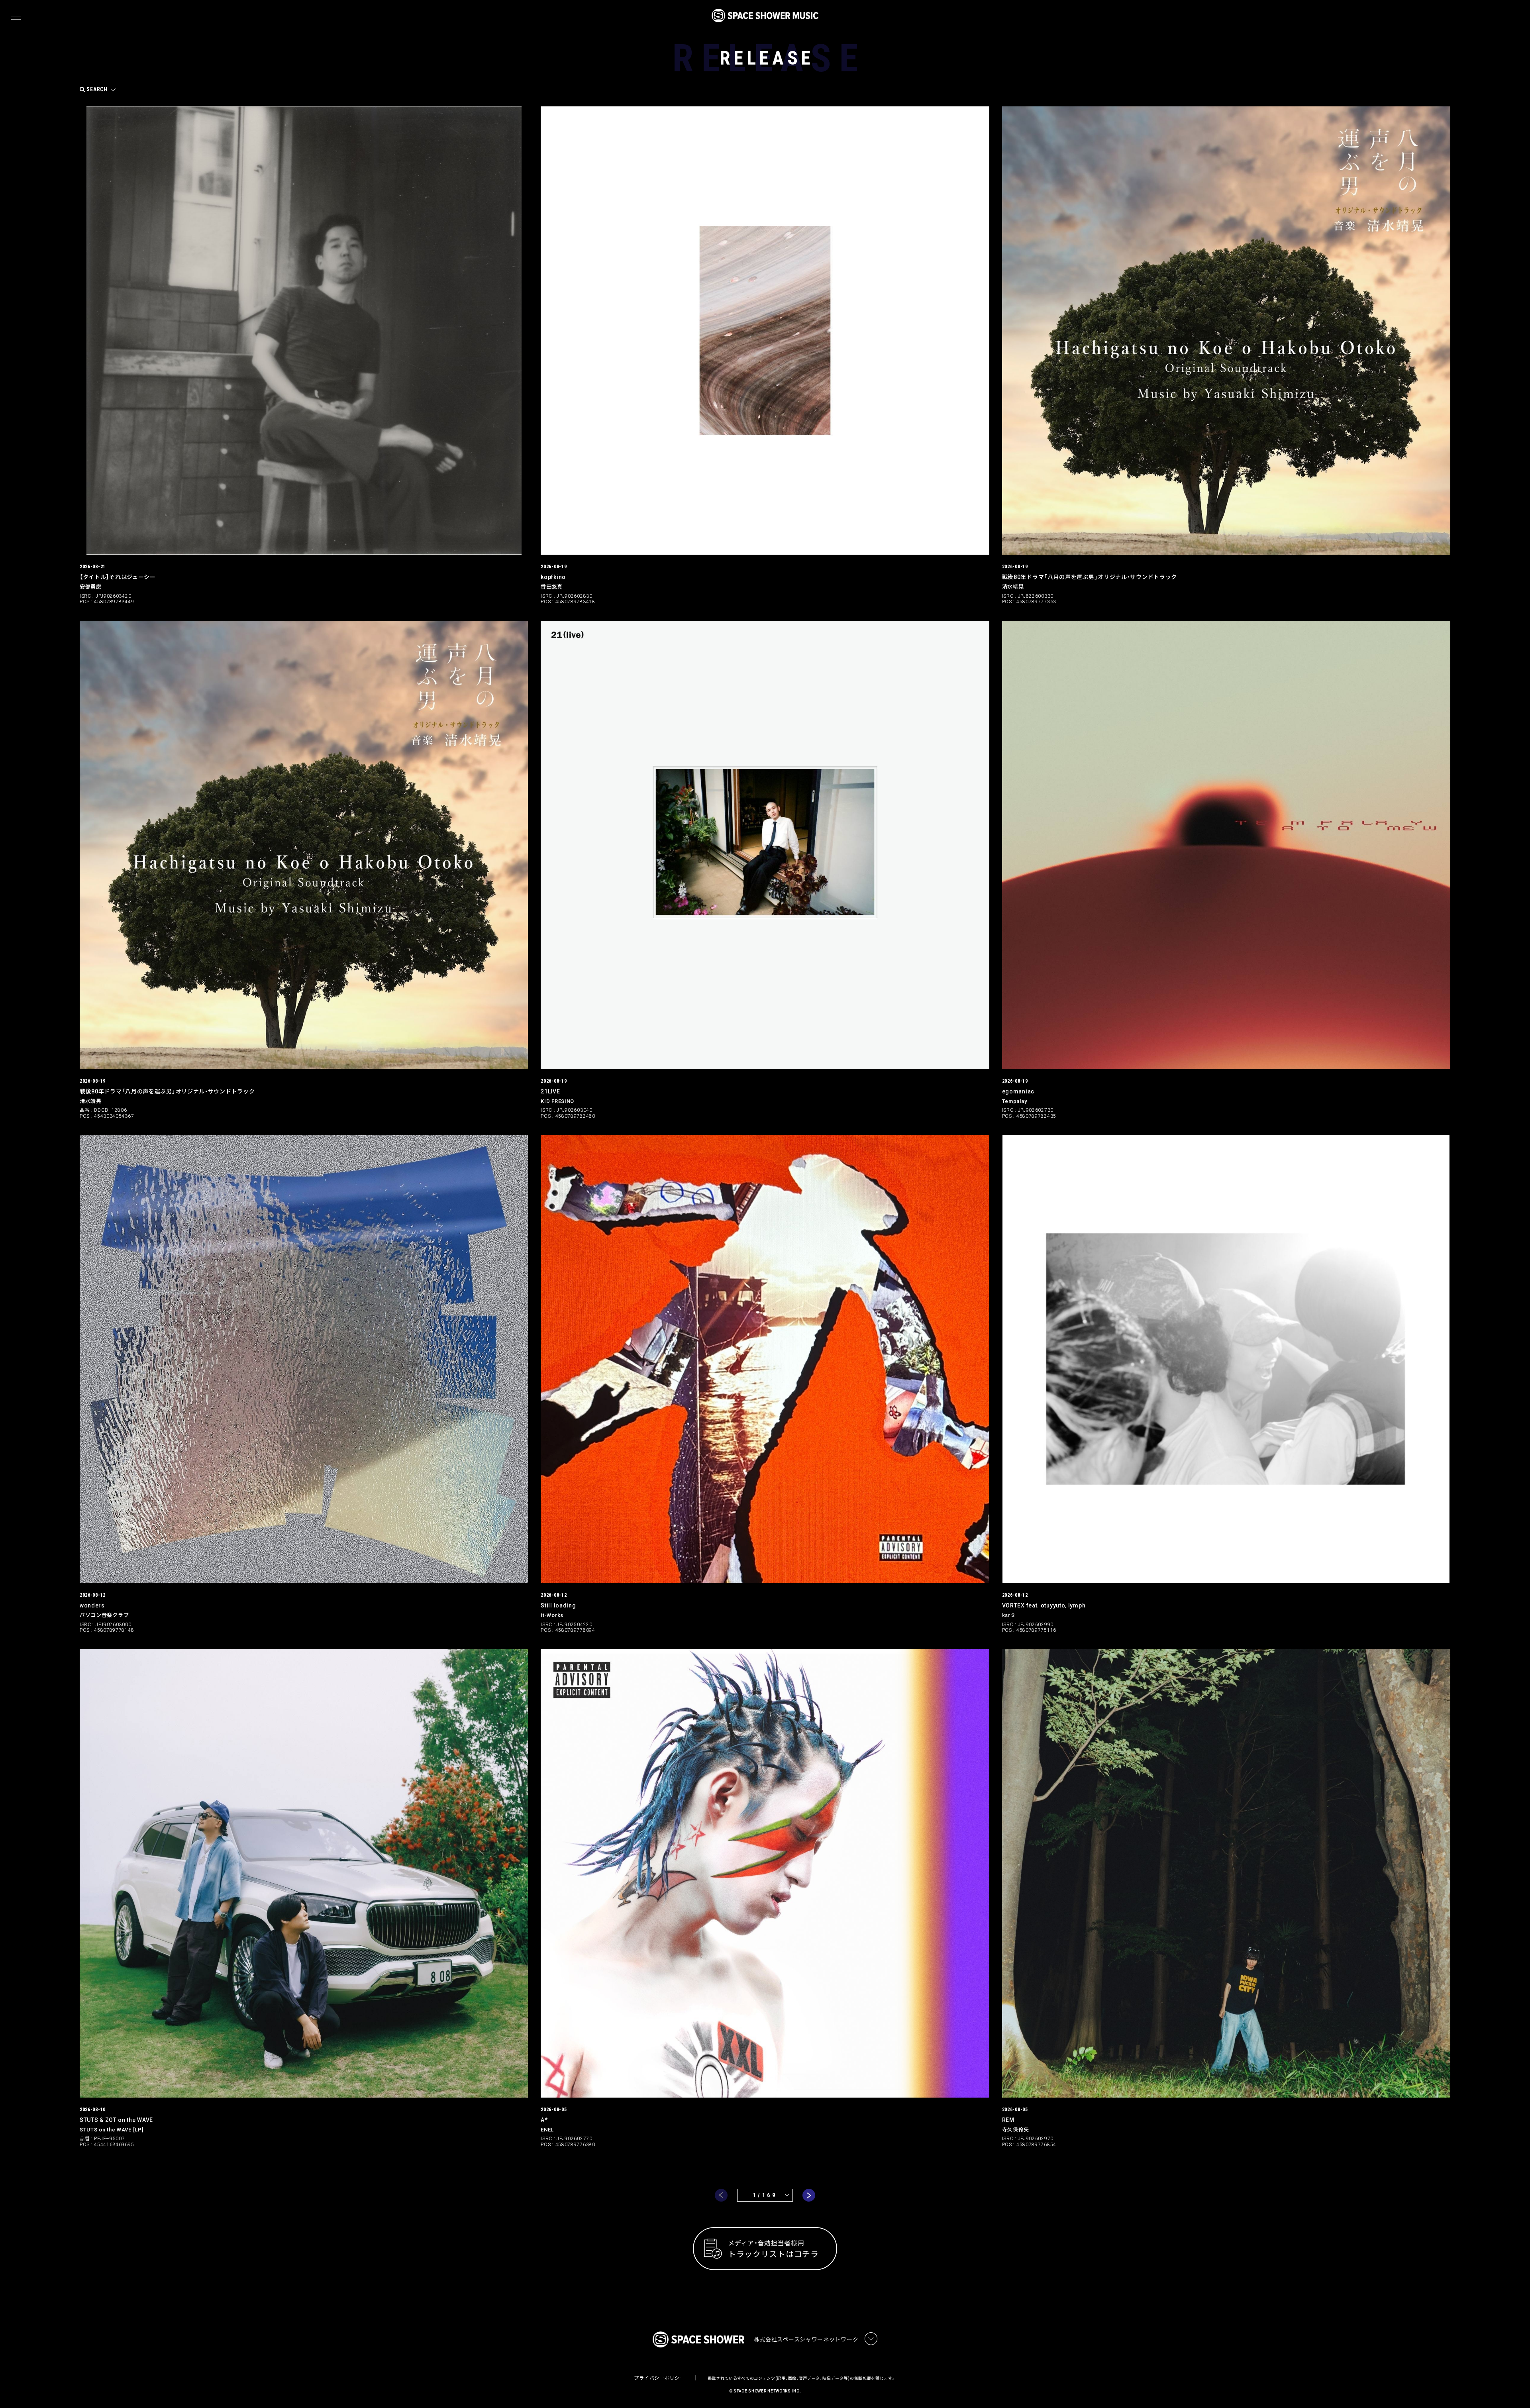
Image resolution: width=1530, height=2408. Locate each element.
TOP (1514, 2389)
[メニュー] (16, 16)
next (809, 2195)
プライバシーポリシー (659, 2378)
